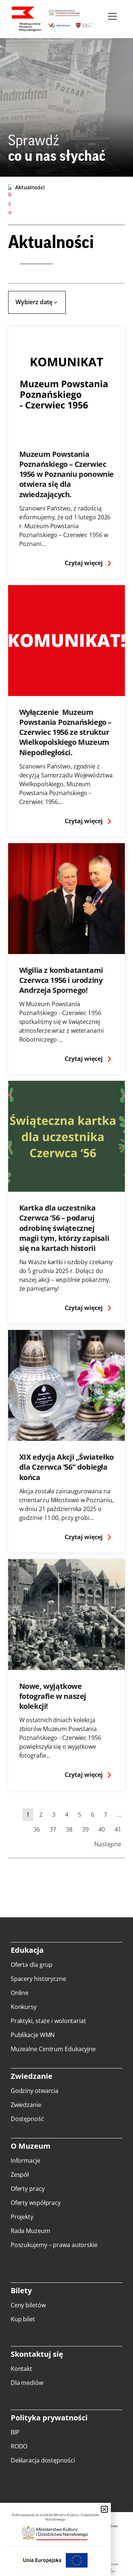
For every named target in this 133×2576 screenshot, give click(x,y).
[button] (104, 2509)
